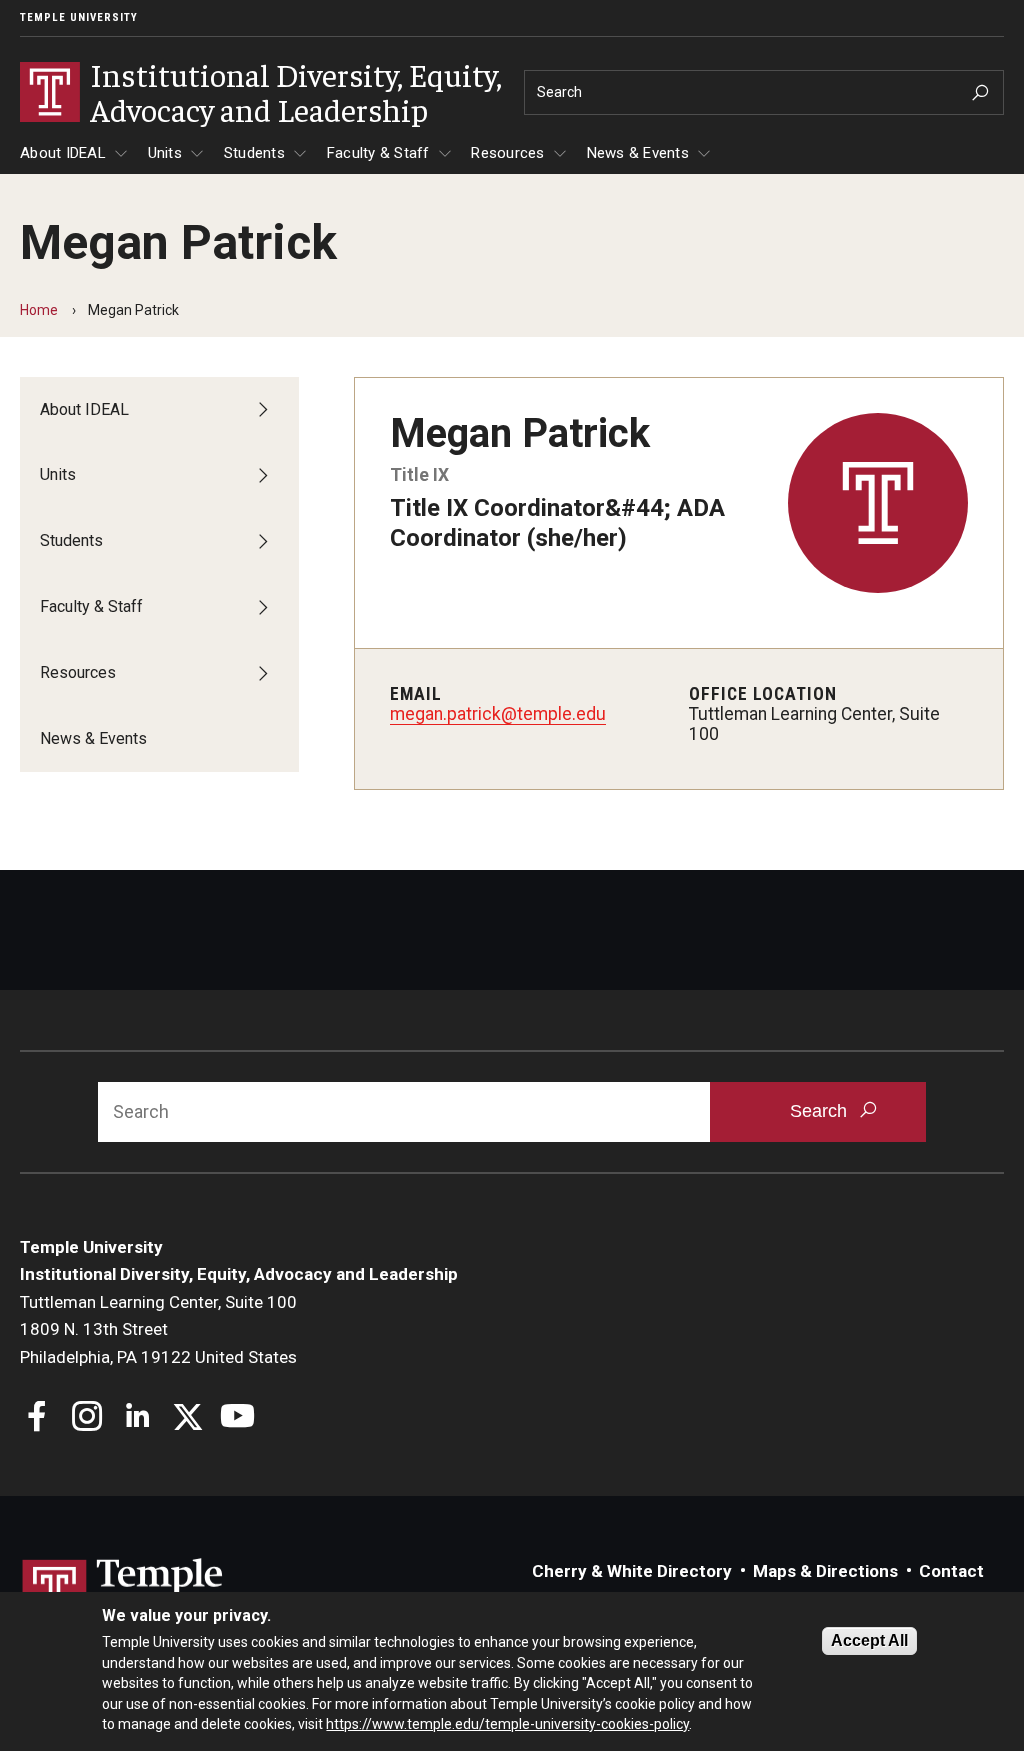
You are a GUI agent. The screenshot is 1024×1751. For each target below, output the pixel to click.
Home (39, 310)
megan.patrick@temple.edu (498, 714)
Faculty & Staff (378, 153)
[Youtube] (237, 1418)
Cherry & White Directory (632, 1571)
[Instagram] (87, 1418)
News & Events (638, 153)
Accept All (869, 1640)
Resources (507, 153)
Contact (951, 1571)
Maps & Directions (825, 1571)
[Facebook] (37, 1418)
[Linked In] (137, 1418)
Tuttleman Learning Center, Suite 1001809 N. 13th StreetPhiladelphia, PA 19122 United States (158, 1329)
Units (165, 153)
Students (254, 153)
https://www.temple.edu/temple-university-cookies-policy (507, 1724)
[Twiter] (187, 1418)
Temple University (79, 17)
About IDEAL (63, 153)
